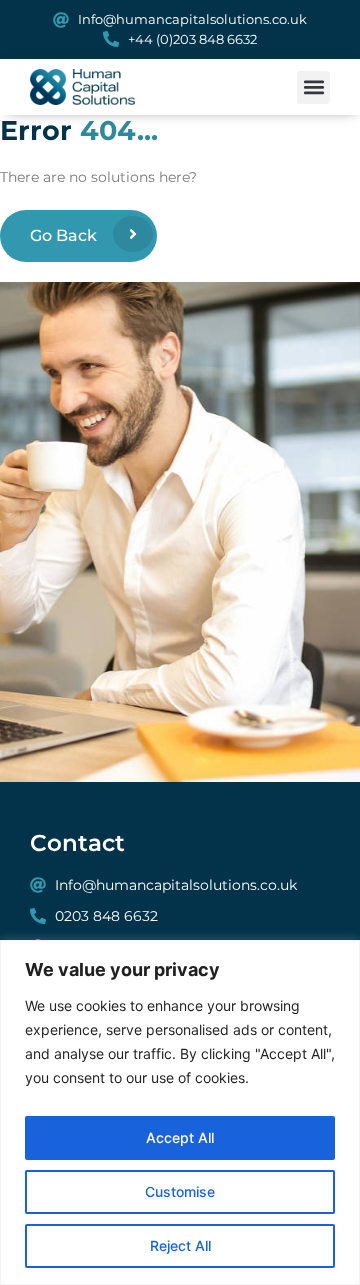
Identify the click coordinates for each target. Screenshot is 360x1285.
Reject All (180, 1245)
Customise (180, 1191)
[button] (313, 87)
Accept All (180, 1137)
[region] (180, 1112)
